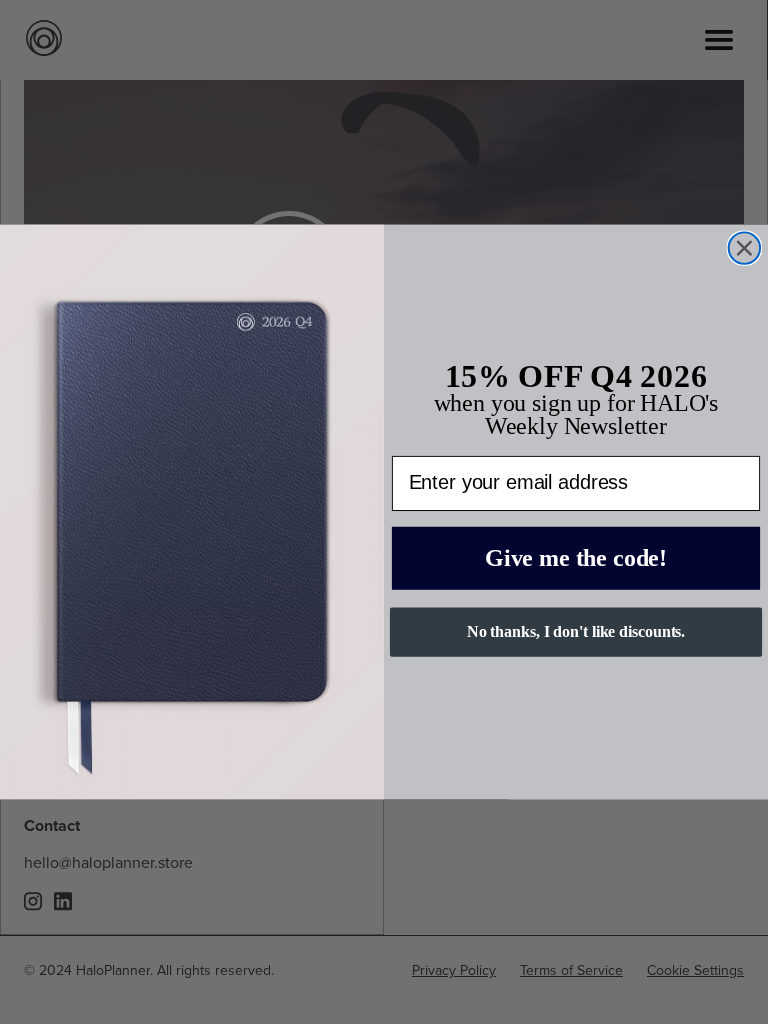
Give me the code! (576, 558)
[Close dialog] (745, 248)
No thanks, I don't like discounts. (576, 631)
